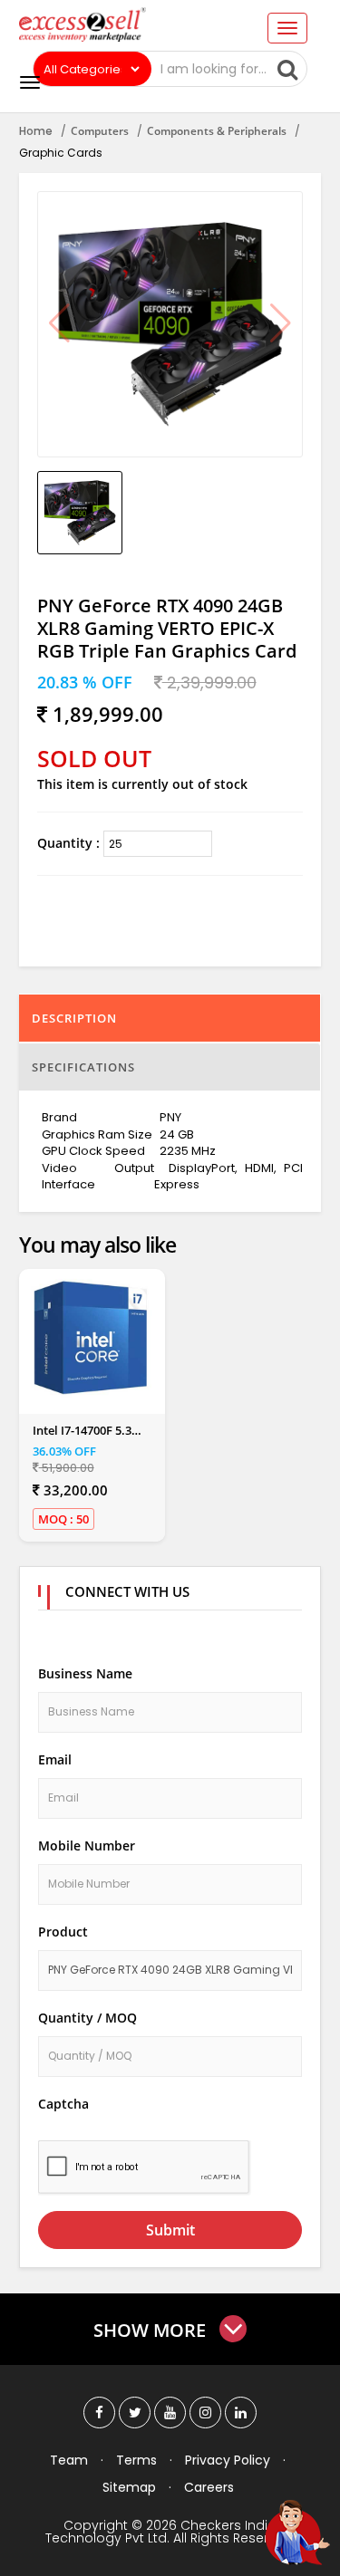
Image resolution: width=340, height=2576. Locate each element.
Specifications (83, 1067)
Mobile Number (87, 1845)
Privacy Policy (228, 2460)
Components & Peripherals (217, 131)
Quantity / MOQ (87, 2018)
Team (69, 2460)
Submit (170, 2230)
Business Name (85, 1673)
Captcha (63, 2104)
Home (36, 131)
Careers (209, 2487)
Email (55, 1759)
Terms (136, 2460)
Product (63, 1932)
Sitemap (129, 2487)
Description (74, 1018)
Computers (100, 131)
